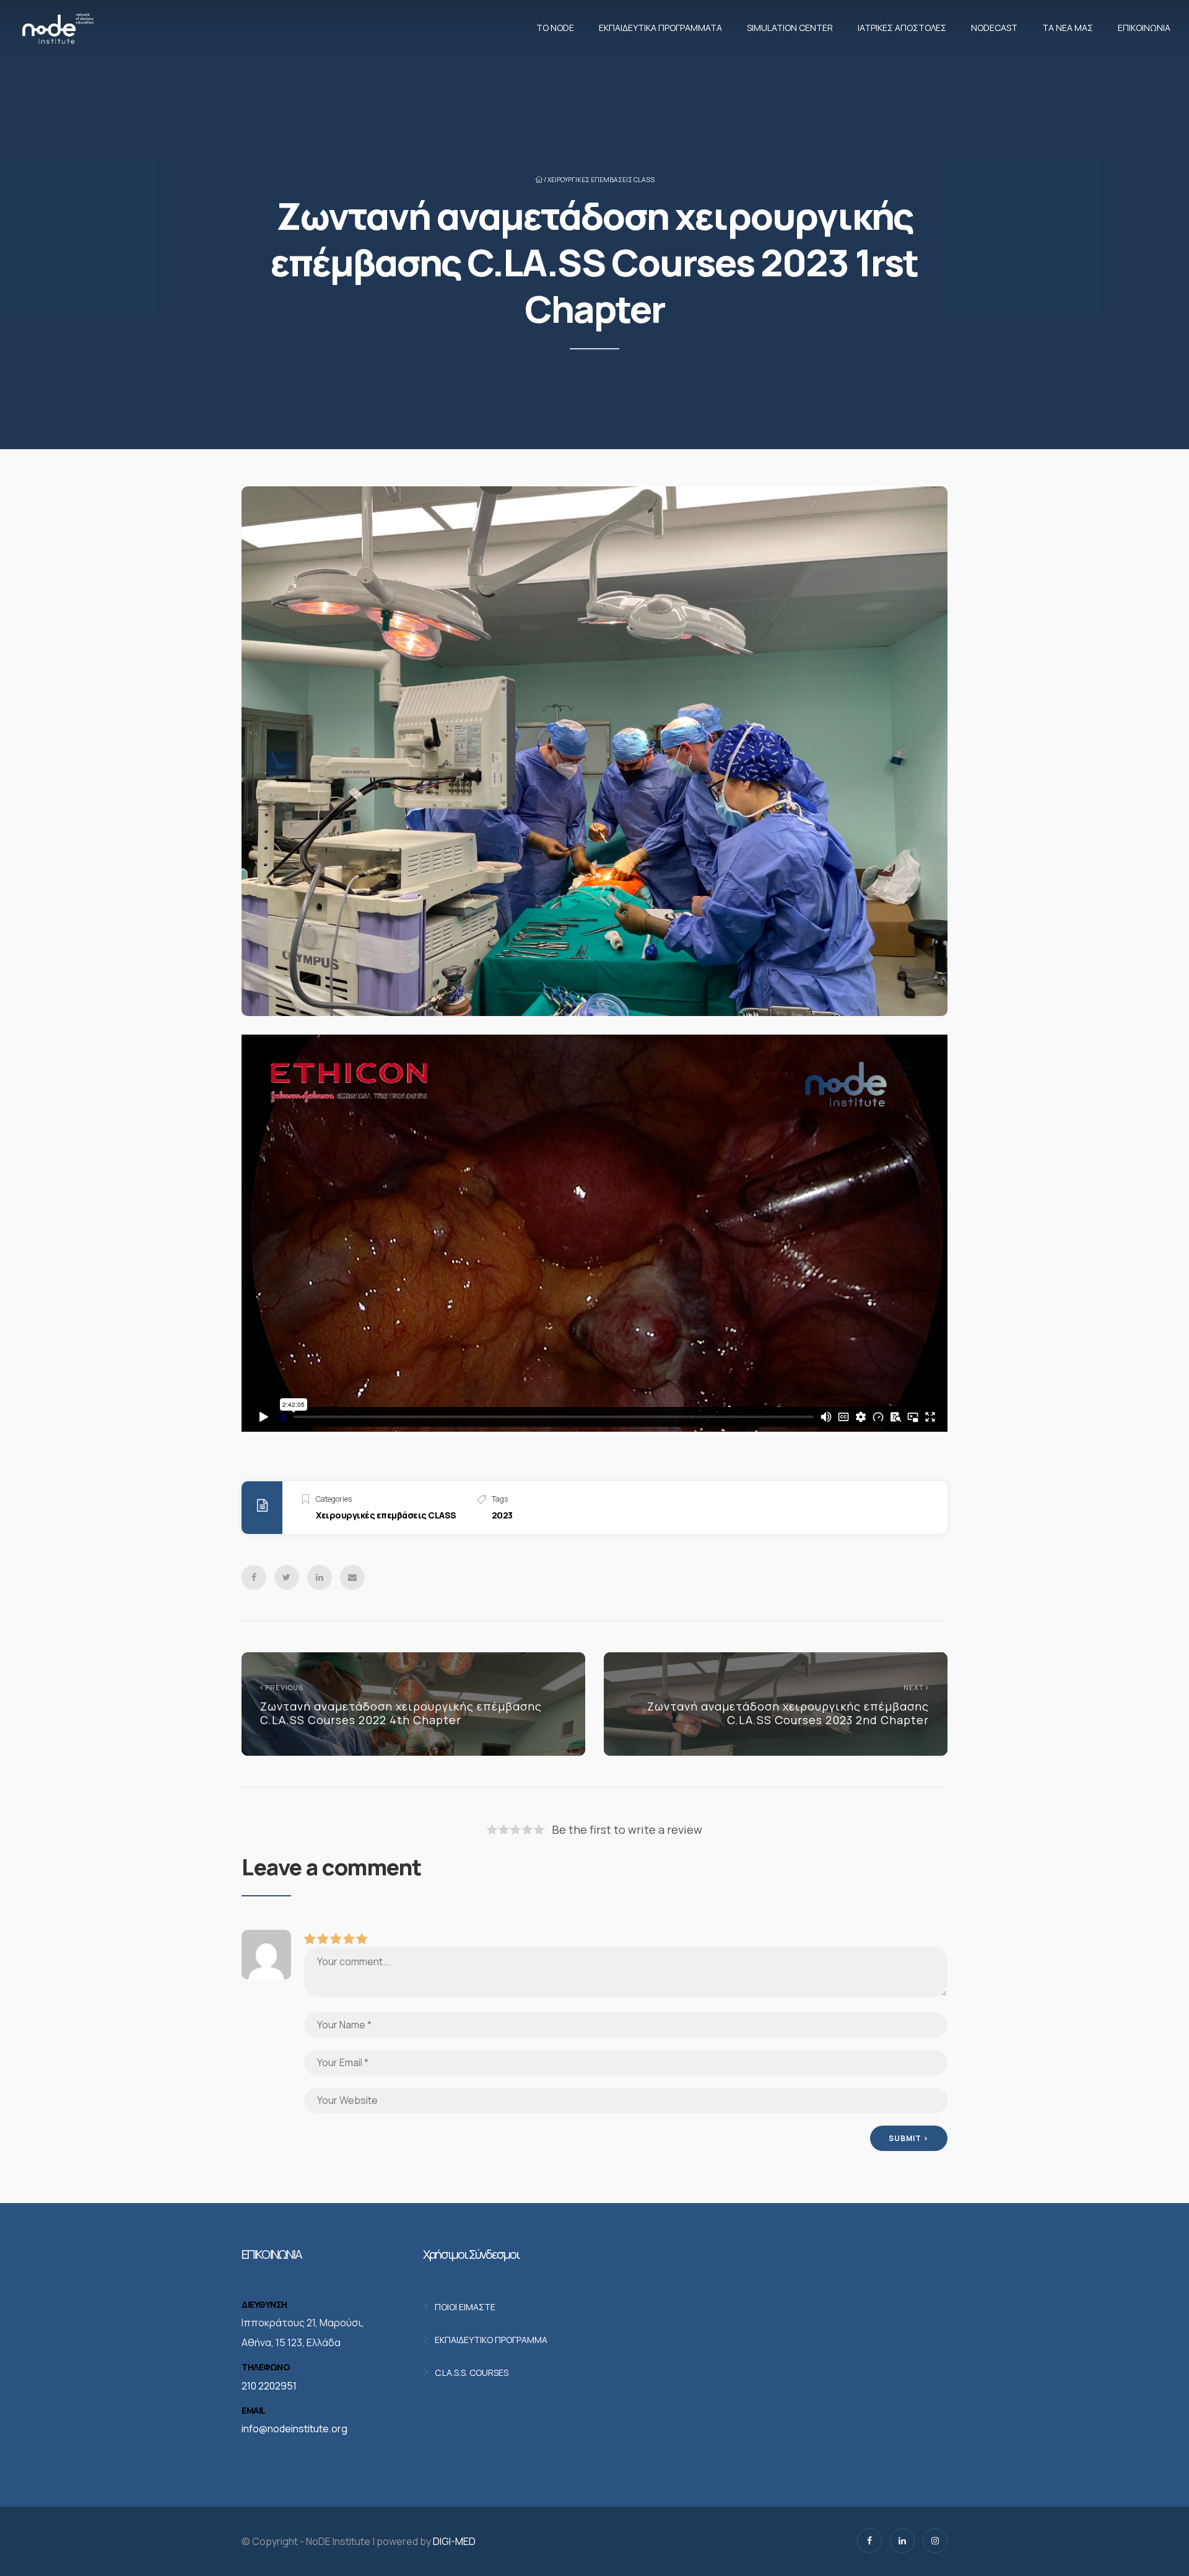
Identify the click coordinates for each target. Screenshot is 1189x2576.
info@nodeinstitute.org (294, 2429)
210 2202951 (269, 2386)
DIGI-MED (454, 2541)
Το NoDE (555, 28)
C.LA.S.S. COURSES (472, 2372)
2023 (502, 1515)
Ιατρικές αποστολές (902, 28)
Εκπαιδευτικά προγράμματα (660, 28)
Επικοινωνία (1144, 28)
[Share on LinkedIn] (320, 1577)
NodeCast (994, 28)
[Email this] (352, 1577)
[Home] (58, 28)
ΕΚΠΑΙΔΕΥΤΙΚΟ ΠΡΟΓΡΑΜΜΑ (491, 2339)
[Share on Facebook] (254, 1577)
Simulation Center (790, 28)
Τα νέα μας (1068, 28)
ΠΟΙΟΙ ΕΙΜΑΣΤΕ (465, 2306)
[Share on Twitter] (287, 1577)
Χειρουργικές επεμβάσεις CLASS (601, 180)
